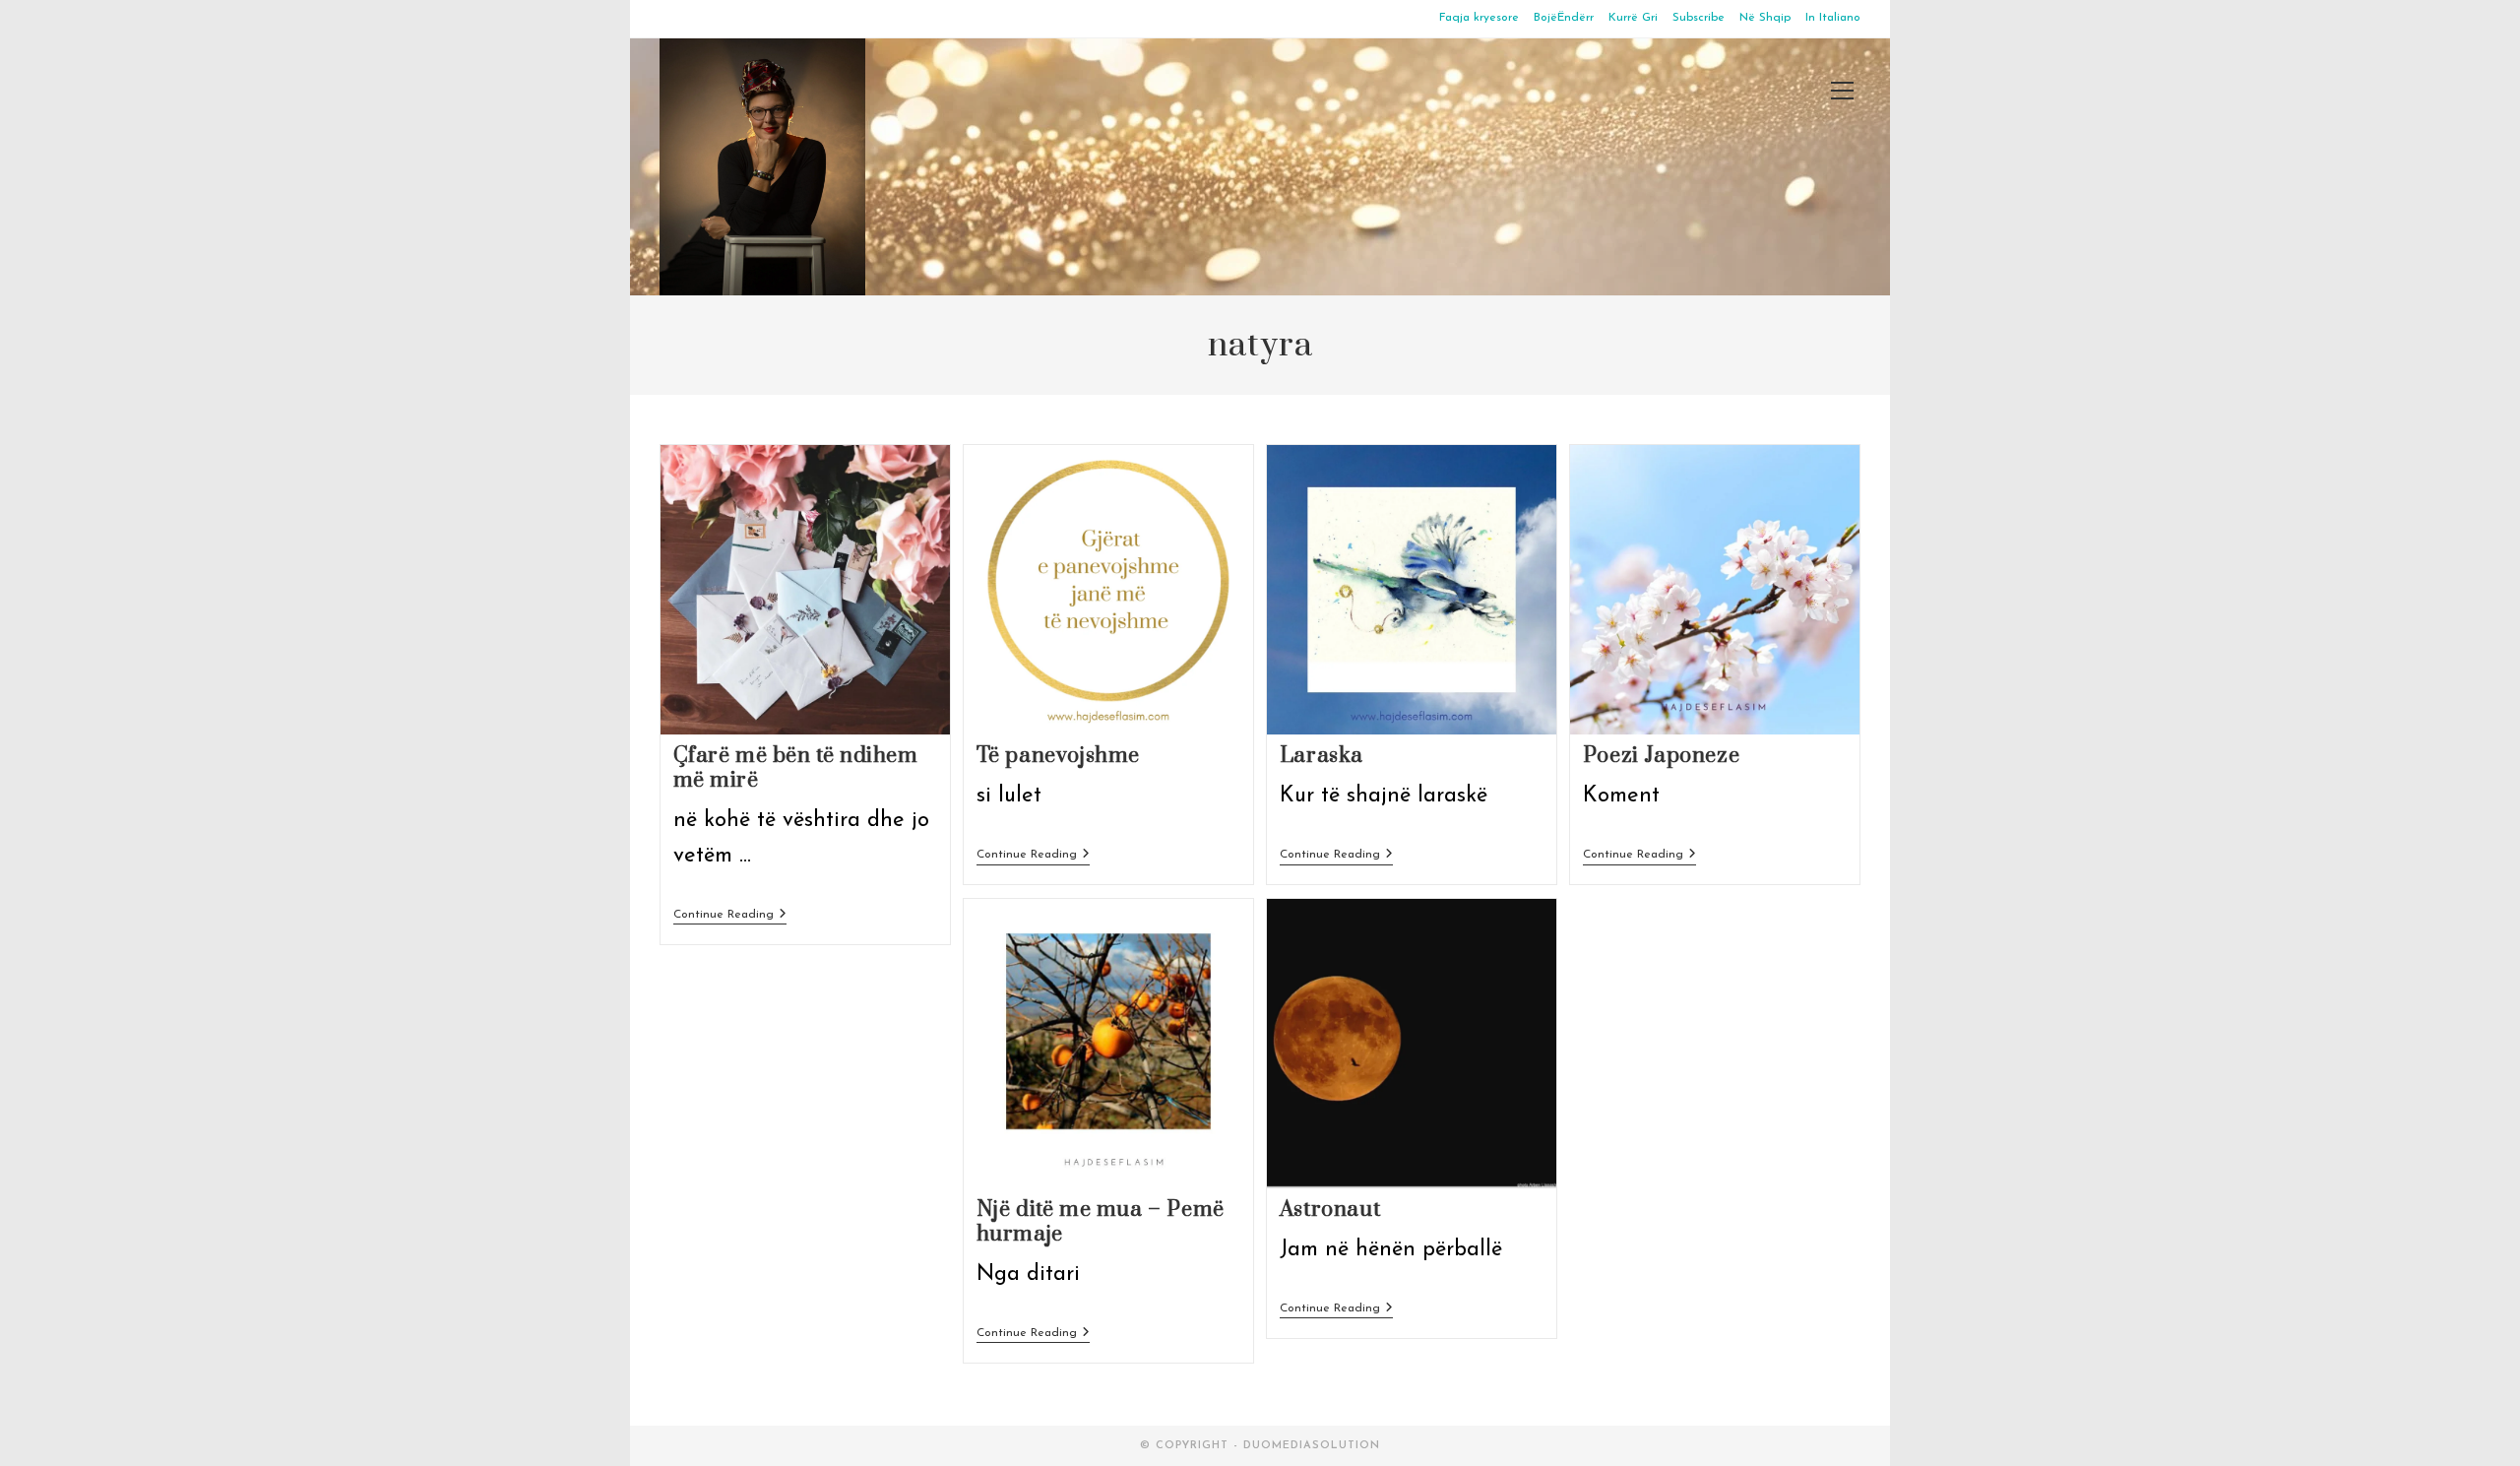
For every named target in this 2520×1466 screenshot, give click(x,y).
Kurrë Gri (1633, 18)
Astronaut (1330, 1210)
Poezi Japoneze (1661, 756)
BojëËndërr (1564, 18)
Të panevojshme (1058, 756)
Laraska (1322, 756)
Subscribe (1699, 18)
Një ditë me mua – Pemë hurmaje (1101, 1222)
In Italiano (1833, 18)
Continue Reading (730, 916)
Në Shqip (1765, 18)
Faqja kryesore (1479, 18)
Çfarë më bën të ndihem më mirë (796, 768)
